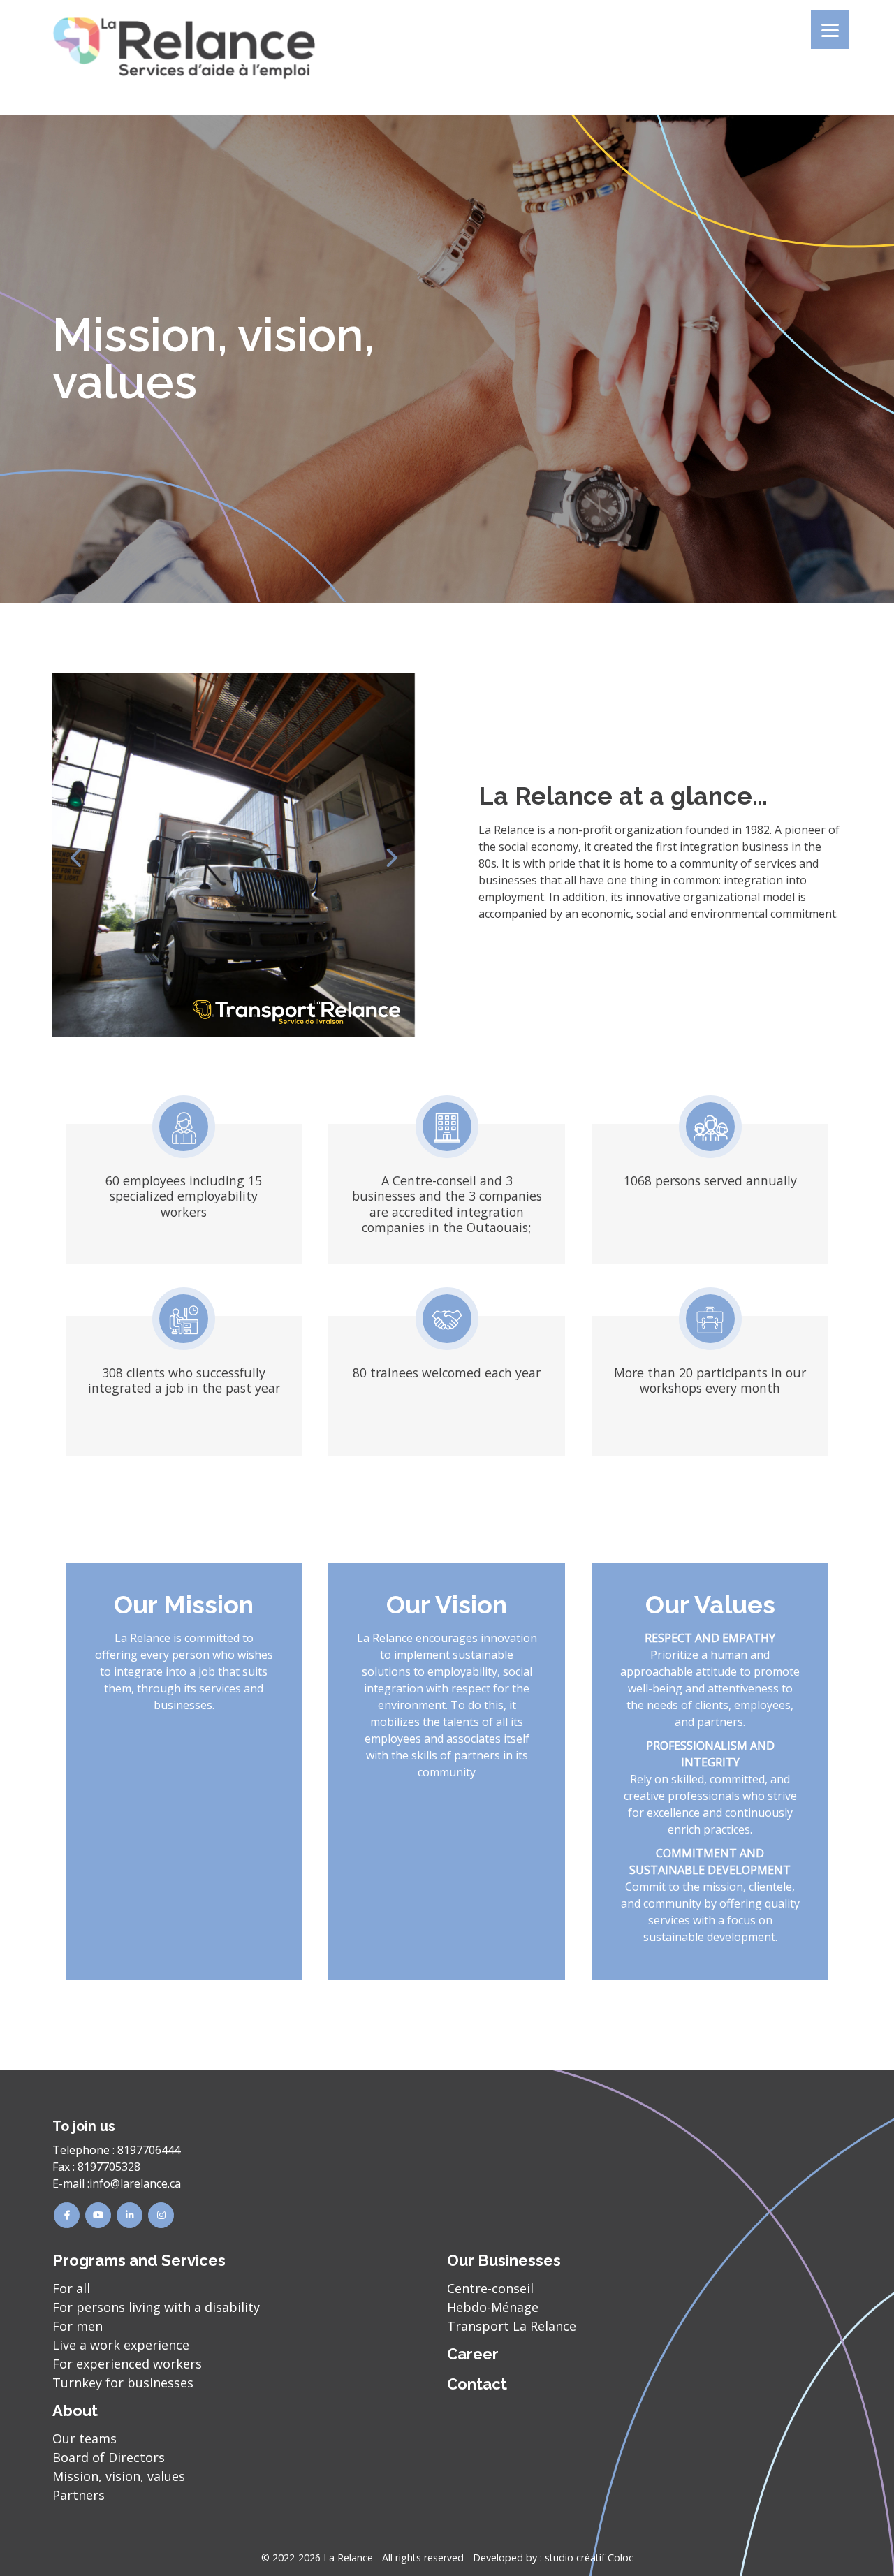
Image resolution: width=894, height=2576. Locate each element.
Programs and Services (139, 2260)
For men (78, 2326)
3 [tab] (241, 1016)
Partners (79, 2495)
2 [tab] (227, 1016)
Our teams (85, 2438)
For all (71, 2288)
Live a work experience (121, 2345)
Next (391, 855)
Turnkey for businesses (123, 2383)
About (75, 2410)
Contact (477, 2384)
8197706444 (149, 2150)
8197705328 (109, 2167)
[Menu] (830, 30)
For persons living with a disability (156, 2307)
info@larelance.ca (135, 2183)
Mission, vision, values (119, 2476)
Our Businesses (504, 2260)
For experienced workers (127, 2364)
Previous (77, 855)
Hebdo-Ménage (493, 2307)
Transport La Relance (512, 2326)
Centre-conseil (490, 2288)
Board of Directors (109, 2457)
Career (473, 2354)
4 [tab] (255, 1016)
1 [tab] (213, 1016)
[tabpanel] (234, 855)
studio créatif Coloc (589, 2557)
